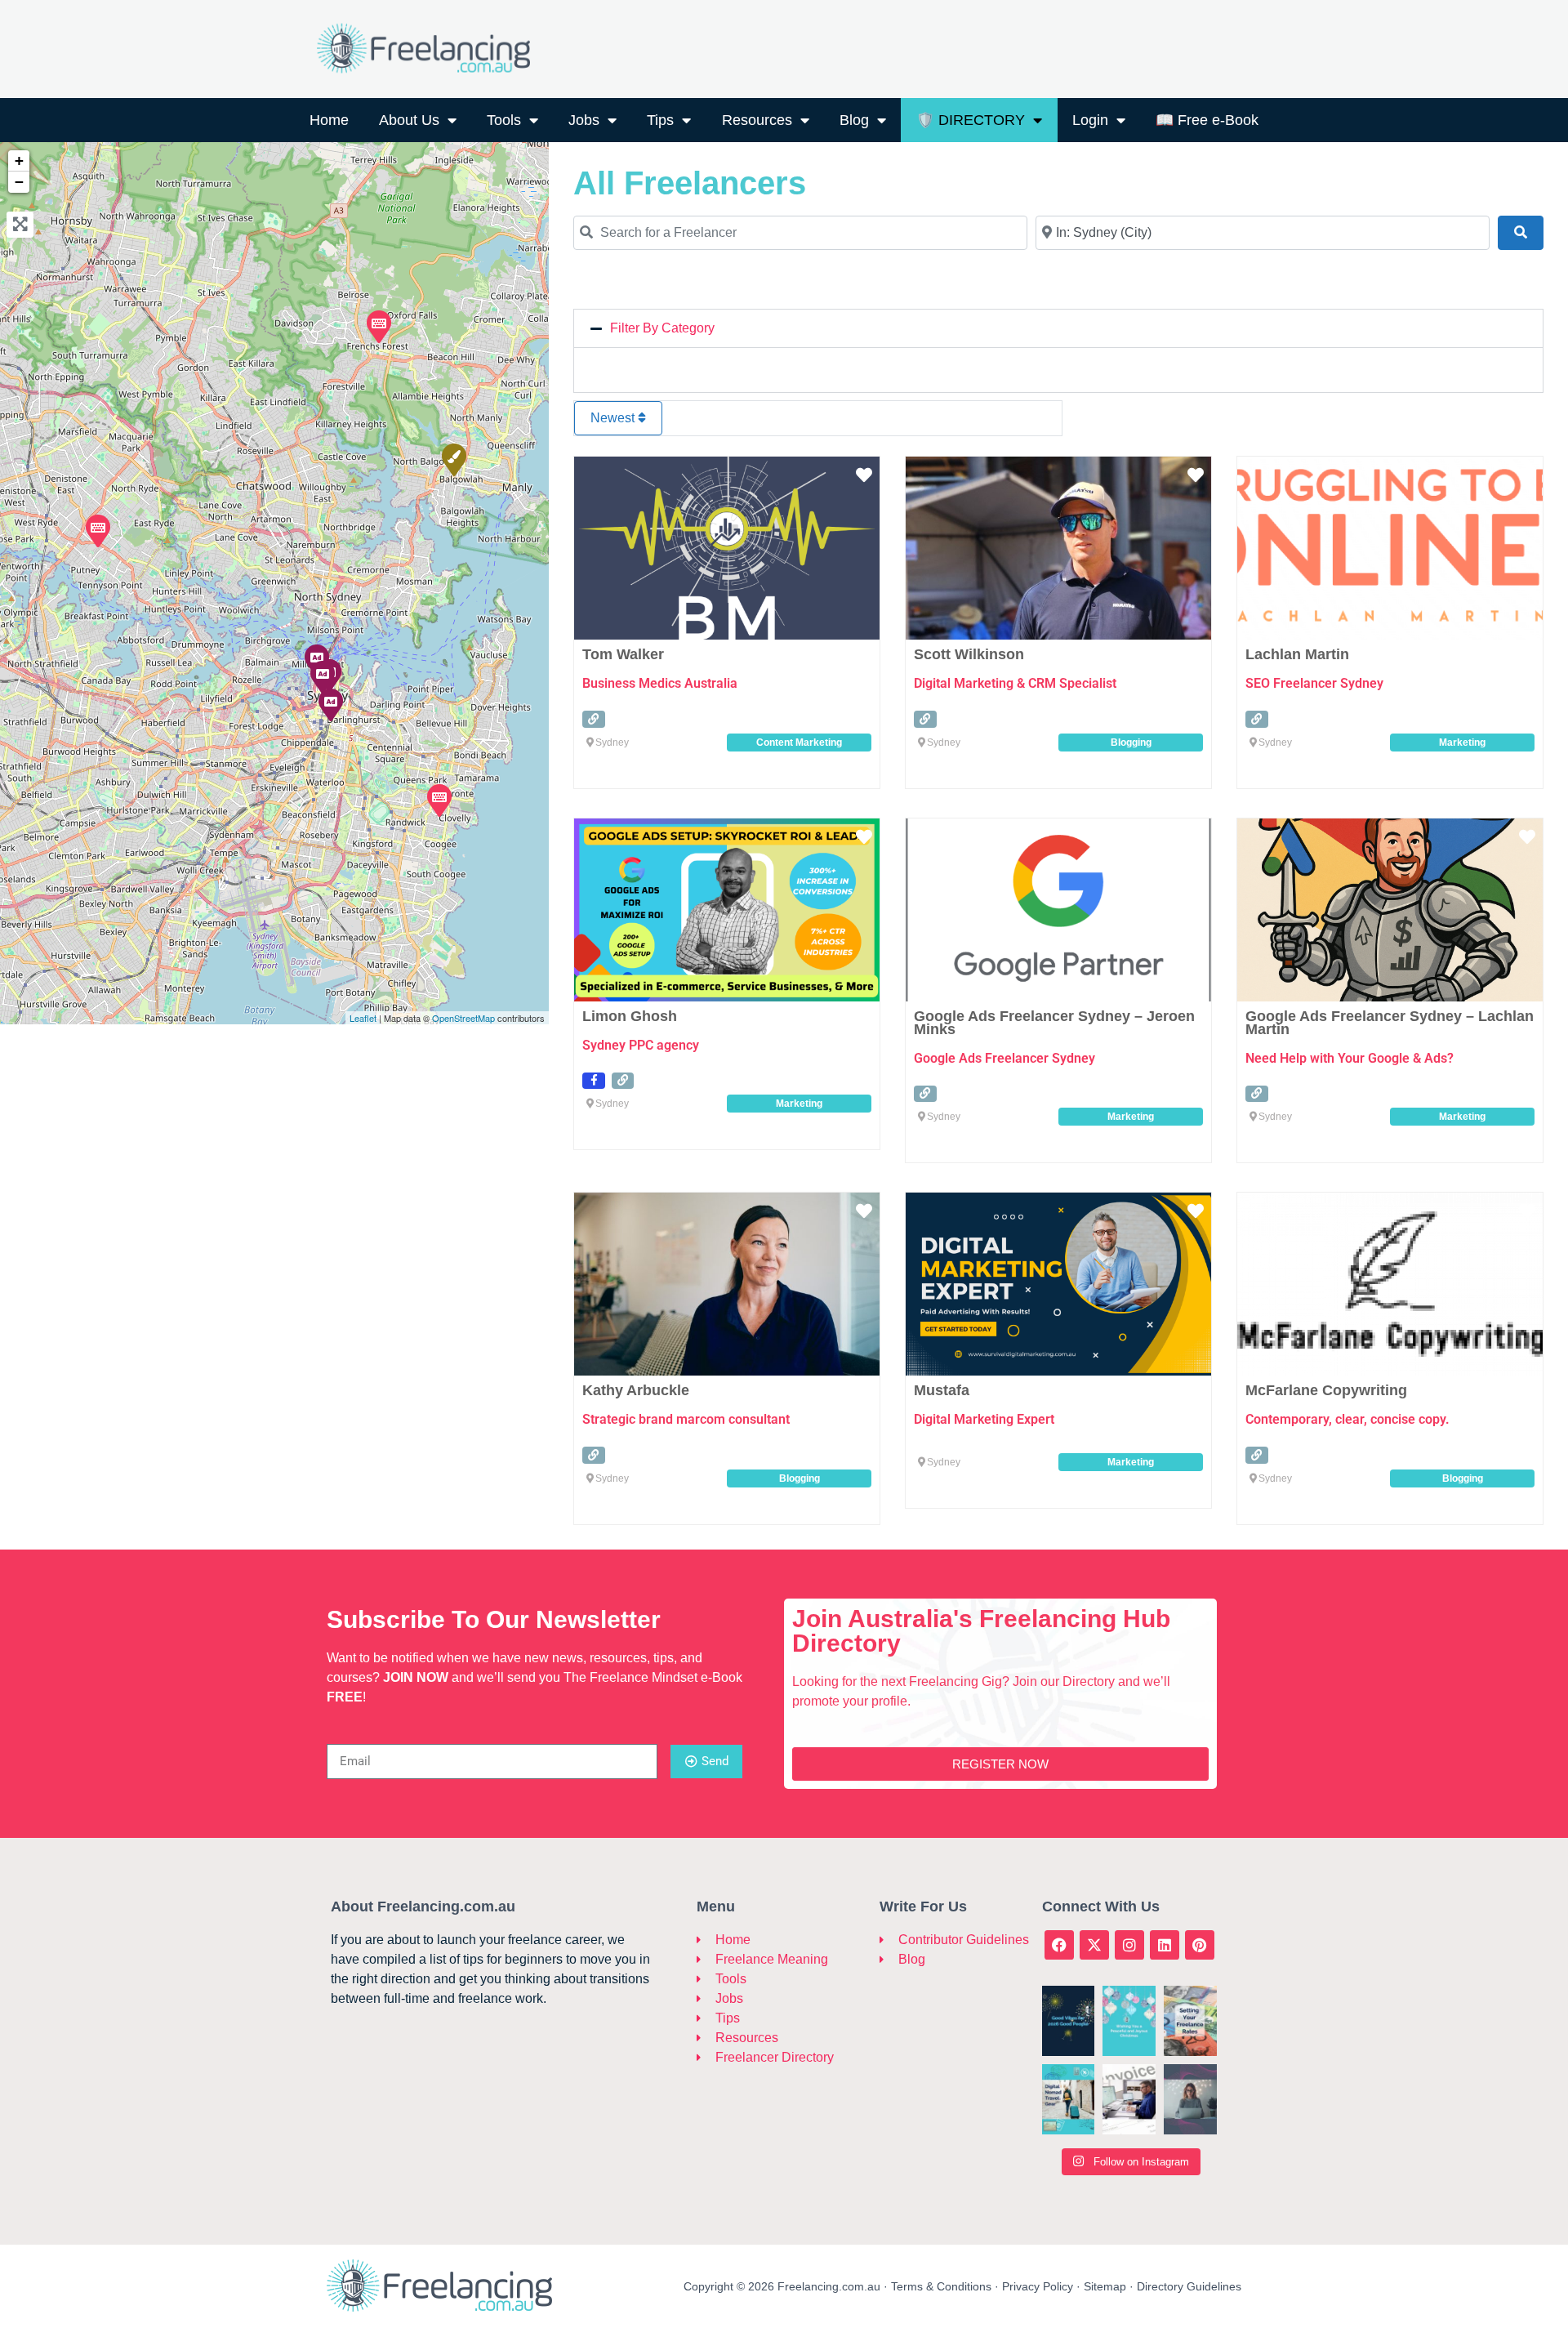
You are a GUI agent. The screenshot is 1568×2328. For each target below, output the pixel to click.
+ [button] (19, 161)
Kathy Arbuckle (636, 1390)
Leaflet (363, 1018)
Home (329, 120)
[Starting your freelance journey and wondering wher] (1190, 2099)
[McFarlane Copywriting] (378, 326)
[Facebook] (1059, 1945)
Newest (614, 418)
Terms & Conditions (941, 2286)
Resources (757, 120)
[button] (1058, 328)
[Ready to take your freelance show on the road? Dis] (1069, 2099)
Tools (504, 120)
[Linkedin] (1165, 1945)
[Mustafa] (330, 704)
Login (1090, 120)
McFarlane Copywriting (1326, 1390)
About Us (409, 120)
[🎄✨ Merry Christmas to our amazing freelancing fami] (1129, 2021)
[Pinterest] (1200, 1945)
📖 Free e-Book (1207, 120)
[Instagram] (1129, 1945)
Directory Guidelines (1189, 2286)
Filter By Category (662, 328)
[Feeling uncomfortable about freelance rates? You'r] (1190, 2021)
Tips (660, 120)
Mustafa (942, 1390)
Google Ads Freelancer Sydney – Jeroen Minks (1054, 1023)
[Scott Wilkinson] (97, 530)
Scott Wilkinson (969, 654)
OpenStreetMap (463, 1018)
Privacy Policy (1038, 2286)
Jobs (584, 120)
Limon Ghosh (630, 1016)
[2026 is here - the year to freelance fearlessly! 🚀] (1069, 2021)
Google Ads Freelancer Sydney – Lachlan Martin (1390, 1023)
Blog (854, 120)
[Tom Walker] (453, 459)
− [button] (19, 182)
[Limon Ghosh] (322, 676)
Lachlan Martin (1297, 654)
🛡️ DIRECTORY (971, 120)
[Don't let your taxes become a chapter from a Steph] (1129, 2099)
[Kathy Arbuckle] (439, 800)
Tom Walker (623, 654)
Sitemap (1105, 2286)
